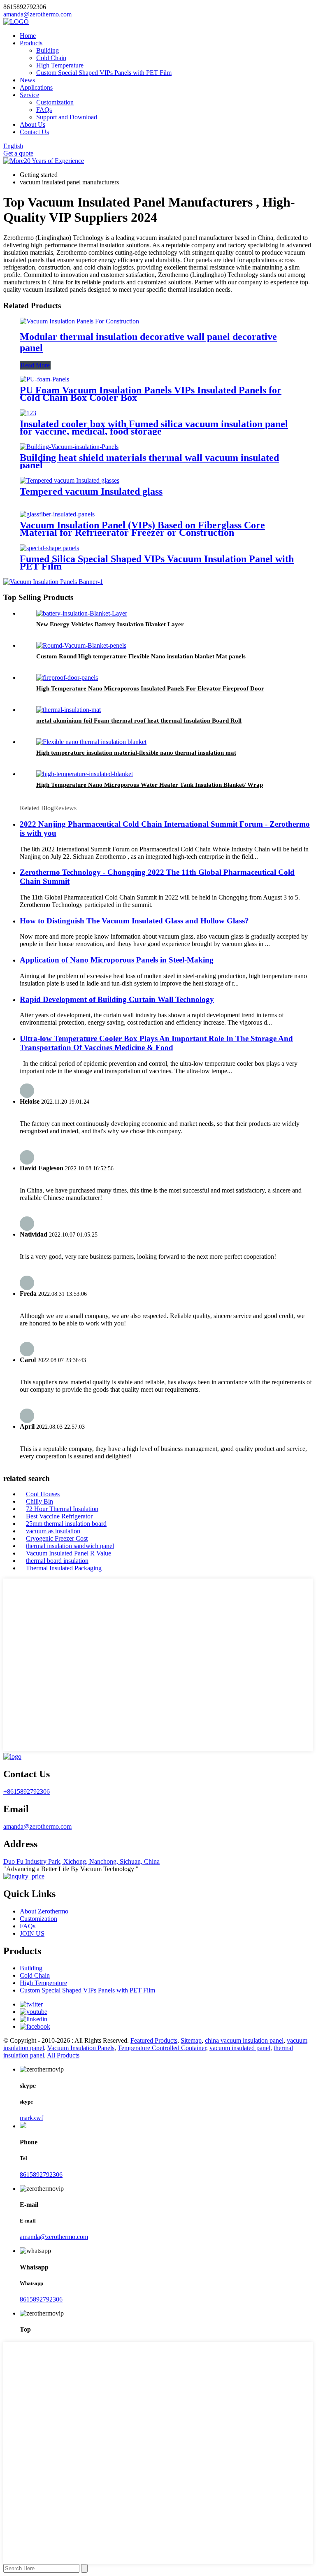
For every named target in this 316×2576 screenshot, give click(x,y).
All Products (63, 2055)
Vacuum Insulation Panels (81, 2048)
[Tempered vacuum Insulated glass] (70, 480)
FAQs (44, 110)
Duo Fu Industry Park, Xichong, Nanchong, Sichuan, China (81, 1861)
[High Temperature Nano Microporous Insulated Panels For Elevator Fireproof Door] (67, 678)
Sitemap (191, 2040)
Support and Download (67, 117)
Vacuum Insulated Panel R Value (69, 1553)
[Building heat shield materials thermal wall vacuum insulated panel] (69, 447)
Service (29, 95)
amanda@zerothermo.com (37, 1826)
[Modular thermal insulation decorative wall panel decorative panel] (79, 321)
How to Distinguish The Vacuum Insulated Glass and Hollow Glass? (134, 921)
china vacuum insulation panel (244, 2040)
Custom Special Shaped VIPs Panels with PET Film (104, 73)
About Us (33, 124)
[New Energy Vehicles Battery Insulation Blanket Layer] (82, 613)
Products (31, 43)
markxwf (31, 2118)
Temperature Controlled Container (162, 2048)
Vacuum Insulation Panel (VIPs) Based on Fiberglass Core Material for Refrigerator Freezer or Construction (142, 529)
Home (28, 36)
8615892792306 (41, 2175)
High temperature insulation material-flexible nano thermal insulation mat (136, 753)
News (27, 80)
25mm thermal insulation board (66, 1524)
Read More (35, 365)
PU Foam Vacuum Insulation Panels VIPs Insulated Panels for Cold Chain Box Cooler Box (151, 394)
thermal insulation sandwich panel (70, 1546)
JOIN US (32, 1933)
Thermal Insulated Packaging (64, 1568)
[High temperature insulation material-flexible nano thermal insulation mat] (91, 742)
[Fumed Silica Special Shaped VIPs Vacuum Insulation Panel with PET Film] (49, 548)
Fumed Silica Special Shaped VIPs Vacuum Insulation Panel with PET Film (157, 563)
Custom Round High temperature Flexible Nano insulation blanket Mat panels (141, 656)
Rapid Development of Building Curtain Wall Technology (117, 999)
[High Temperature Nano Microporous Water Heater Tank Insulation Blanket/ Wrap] (85, 774)
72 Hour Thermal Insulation (62, 1509)
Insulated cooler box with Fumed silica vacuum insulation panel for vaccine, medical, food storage (154, 428)
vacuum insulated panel (240, 2048)
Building (48, 50)
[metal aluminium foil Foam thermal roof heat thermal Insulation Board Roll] (69, 710)
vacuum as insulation (53, 1531)
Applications (36, 87)
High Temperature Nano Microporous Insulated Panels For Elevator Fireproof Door (150, 688)
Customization (55, 102)
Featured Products (154, 2040)
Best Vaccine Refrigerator (59, 1516)
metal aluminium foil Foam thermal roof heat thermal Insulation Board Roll (139, 721)
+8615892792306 (27, 1791)
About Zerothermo (44, 1911)
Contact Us (34, 132)
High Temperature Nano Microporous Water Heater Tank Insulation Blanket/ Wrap (150, 785)
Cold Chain (51, 58)
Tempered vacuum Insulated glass (91, 491)
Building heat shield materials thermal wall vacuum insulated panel (149, 461)
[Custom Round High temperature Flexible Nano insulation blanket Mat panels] (81, 645)
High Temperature (60, 65)
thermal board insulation (57, 1561)
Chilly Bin (39, 1501)
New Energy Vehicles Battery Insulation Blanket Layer (110, 624)
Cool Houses (43, 1494)
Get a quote (18, 153)
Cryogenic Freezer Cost (57, 1538)
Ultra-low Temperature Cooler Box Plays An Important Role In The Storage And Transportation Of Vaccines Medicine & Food (156, 1043)
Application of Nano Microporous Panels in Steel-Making (117, 960)
